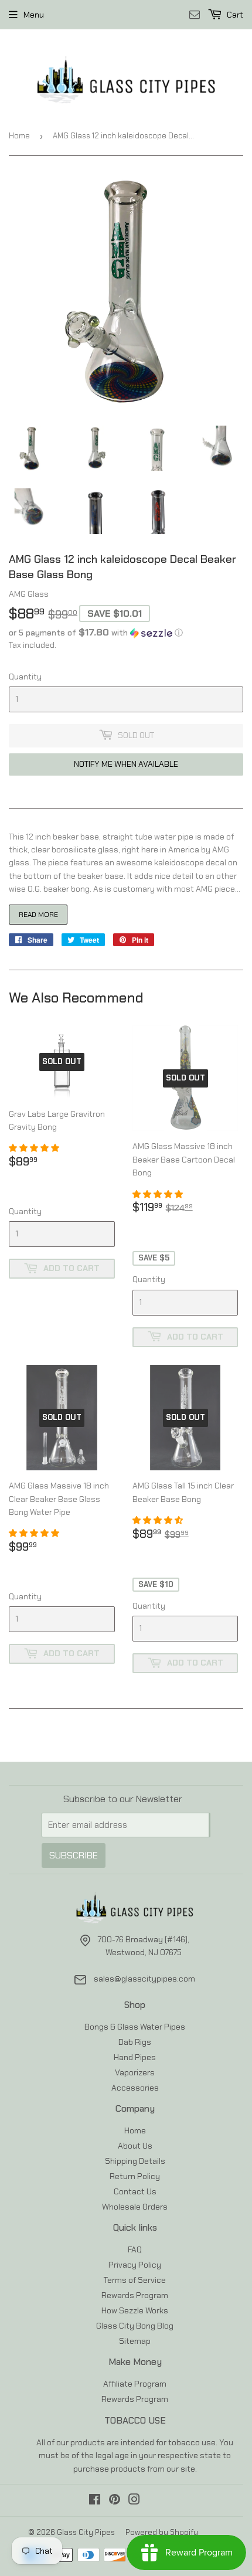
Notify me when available (126, 764)
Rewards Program (135, 2295)
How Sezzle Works (135, 2310)
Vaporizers (135, 2072)
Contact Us (135, 2191)
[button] (126, 633)
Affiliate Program (135, 2384)
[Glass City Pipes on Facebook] (95, 2501)
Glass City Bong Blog (135, 2326)
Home (19, 136)
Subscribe (74, 1855)
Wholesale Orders (135, 2207)
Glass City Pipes (86, 2532)
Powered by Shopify (162, 2532)
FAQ (135, 2249)
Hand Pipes (135, 2057)
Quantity (25, 677)
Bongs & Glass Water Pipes (135, 2027)
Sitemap (135, 2341)
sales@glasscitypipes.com (144, 1979)
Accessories (135, 2088)
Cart (234, 15)
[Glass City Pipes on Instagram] (134, 2501)
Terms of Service (135, 2280)
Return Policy (135, 2176)
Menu (34, 15)
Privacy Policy (135, 2265)
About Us (135, 2146)
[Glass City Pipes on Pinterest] (115, 2501)
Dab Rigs (135, 2042)
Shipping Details (135, 2161)
